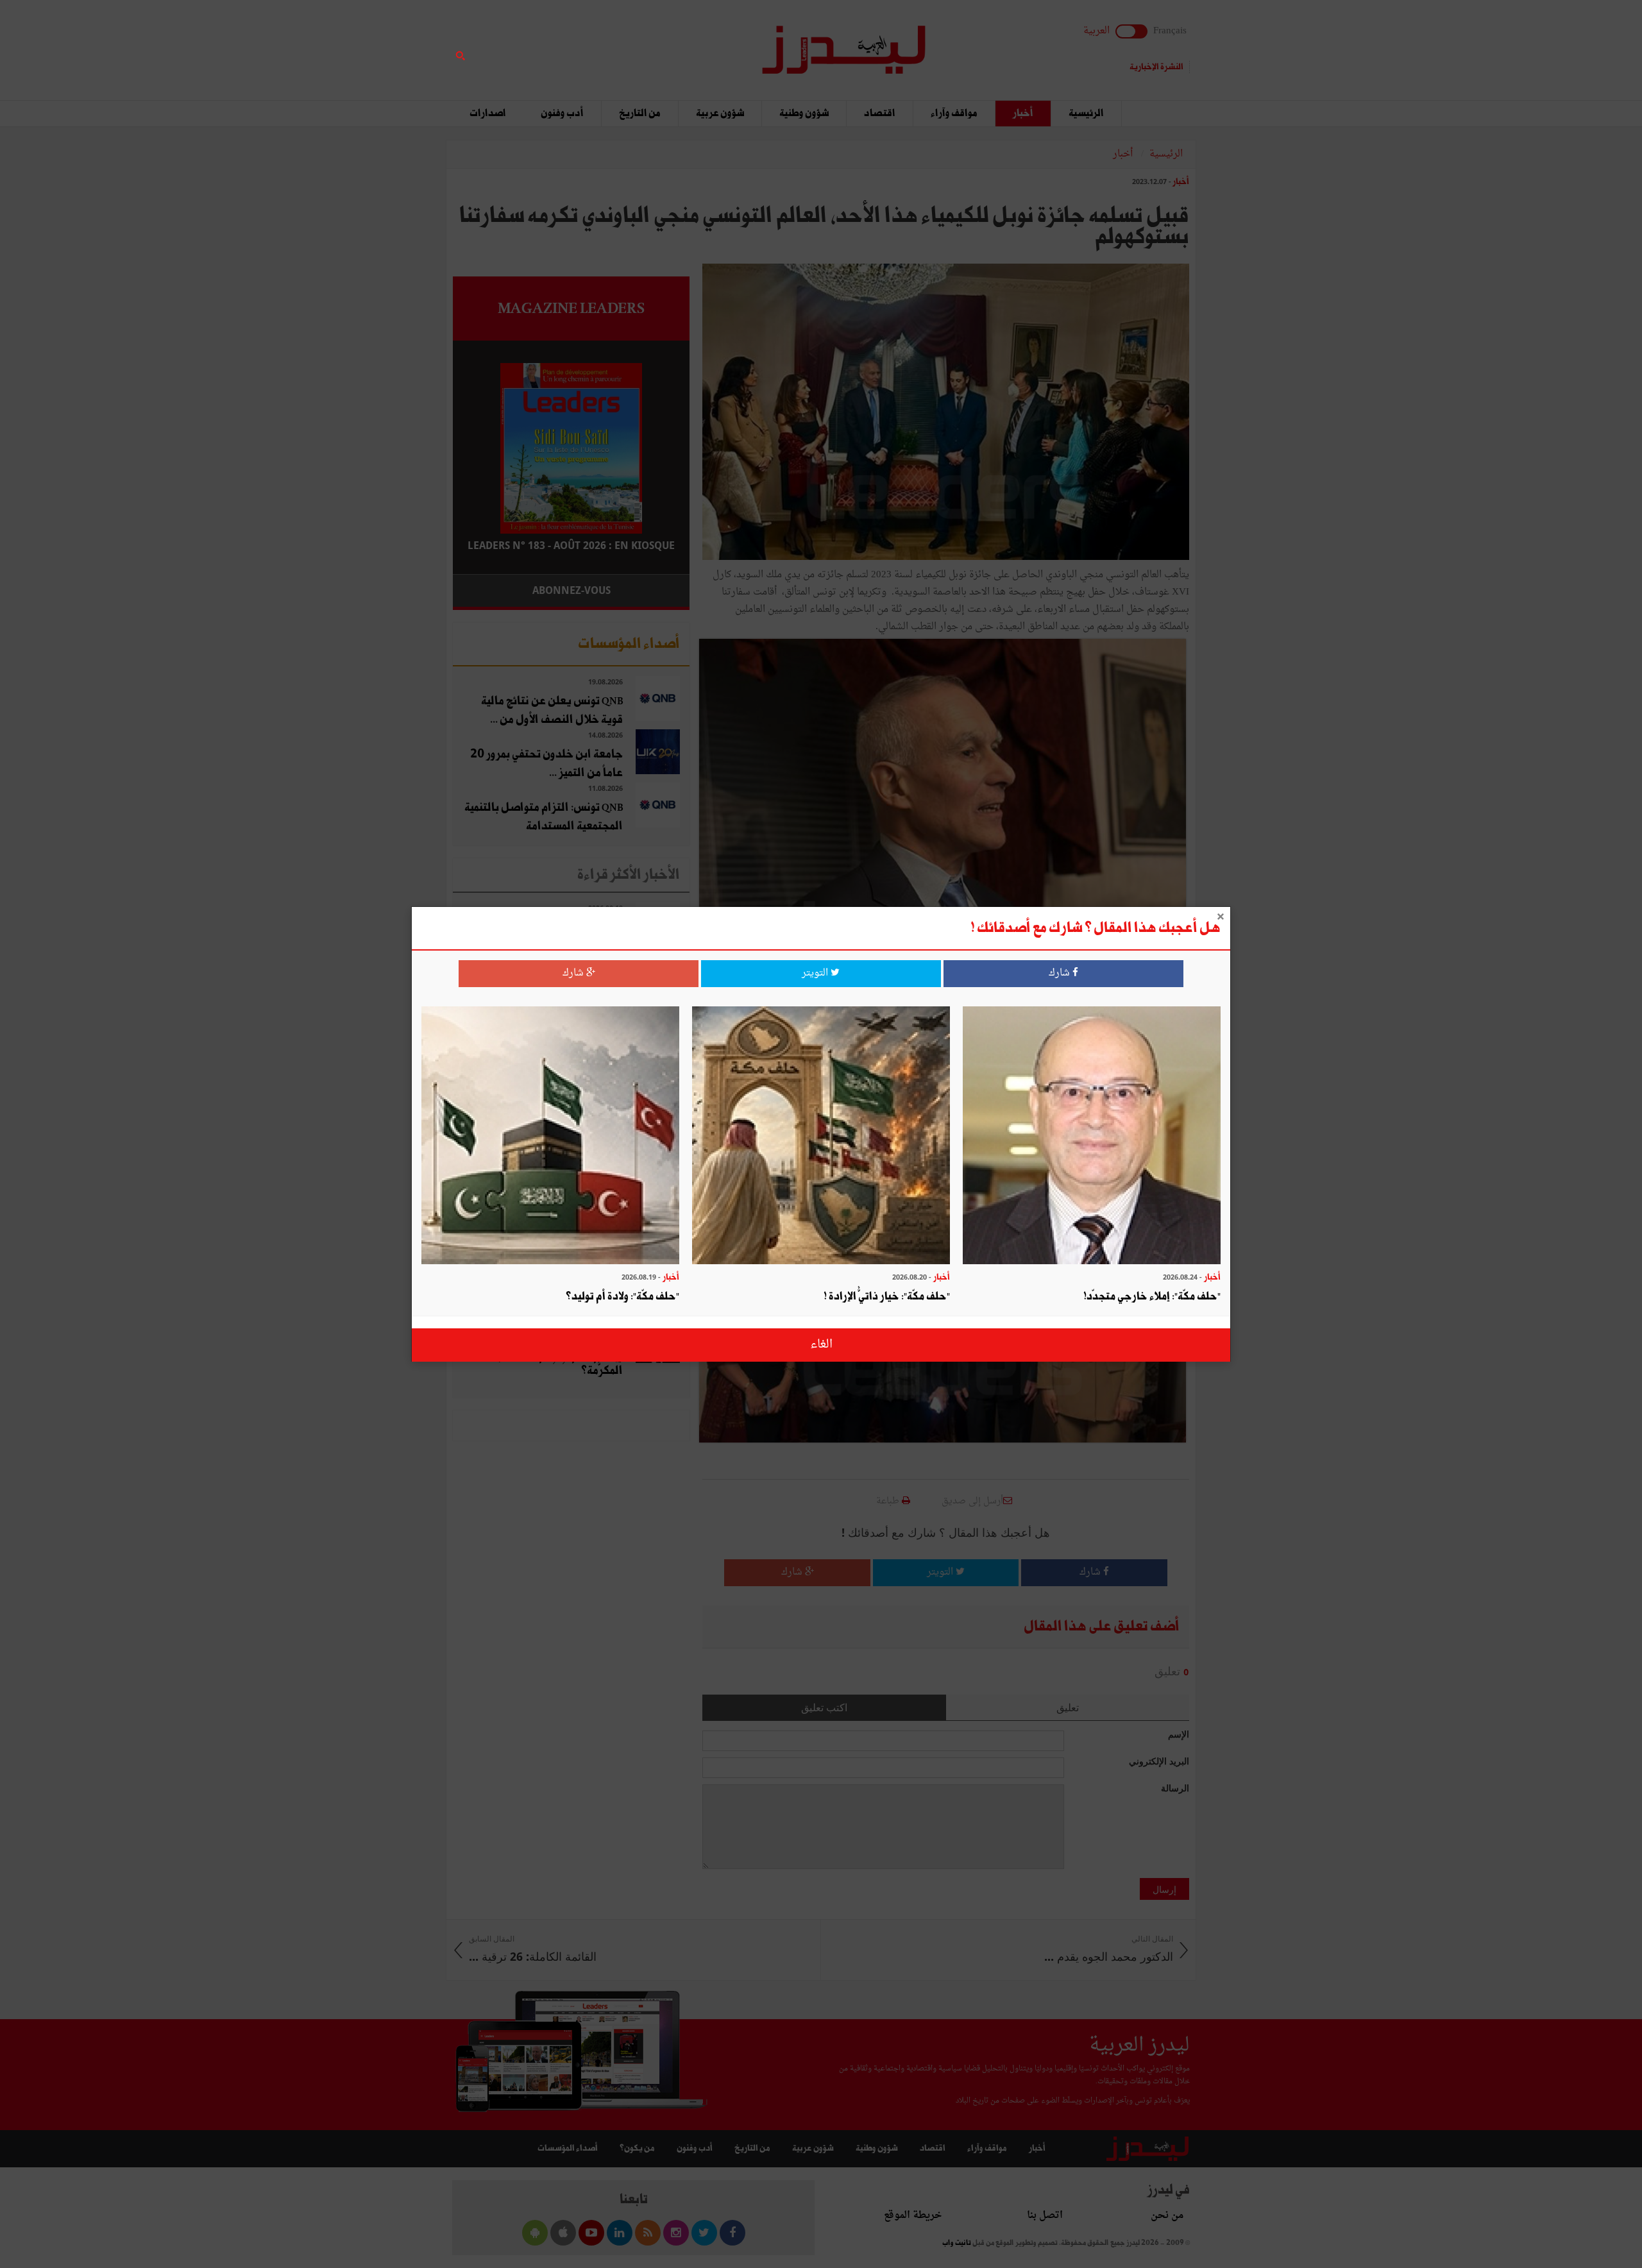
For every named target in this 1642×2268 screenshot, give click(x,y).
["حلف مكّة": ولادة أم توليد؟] (550, 1137)
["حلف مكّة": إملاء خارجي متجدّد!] (1092, 1137)
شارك (1061, 973)
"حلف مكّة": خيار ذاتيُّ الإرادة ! (887, 1297)
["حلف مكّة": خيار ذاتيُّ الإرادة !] (821, 1137)
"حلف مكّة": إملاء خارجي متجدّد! (1152, 1297)
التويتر (816, 973)
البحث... (682, 43)
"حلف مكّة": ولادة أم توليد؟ (622, 1297)
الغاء (821, 1345)
